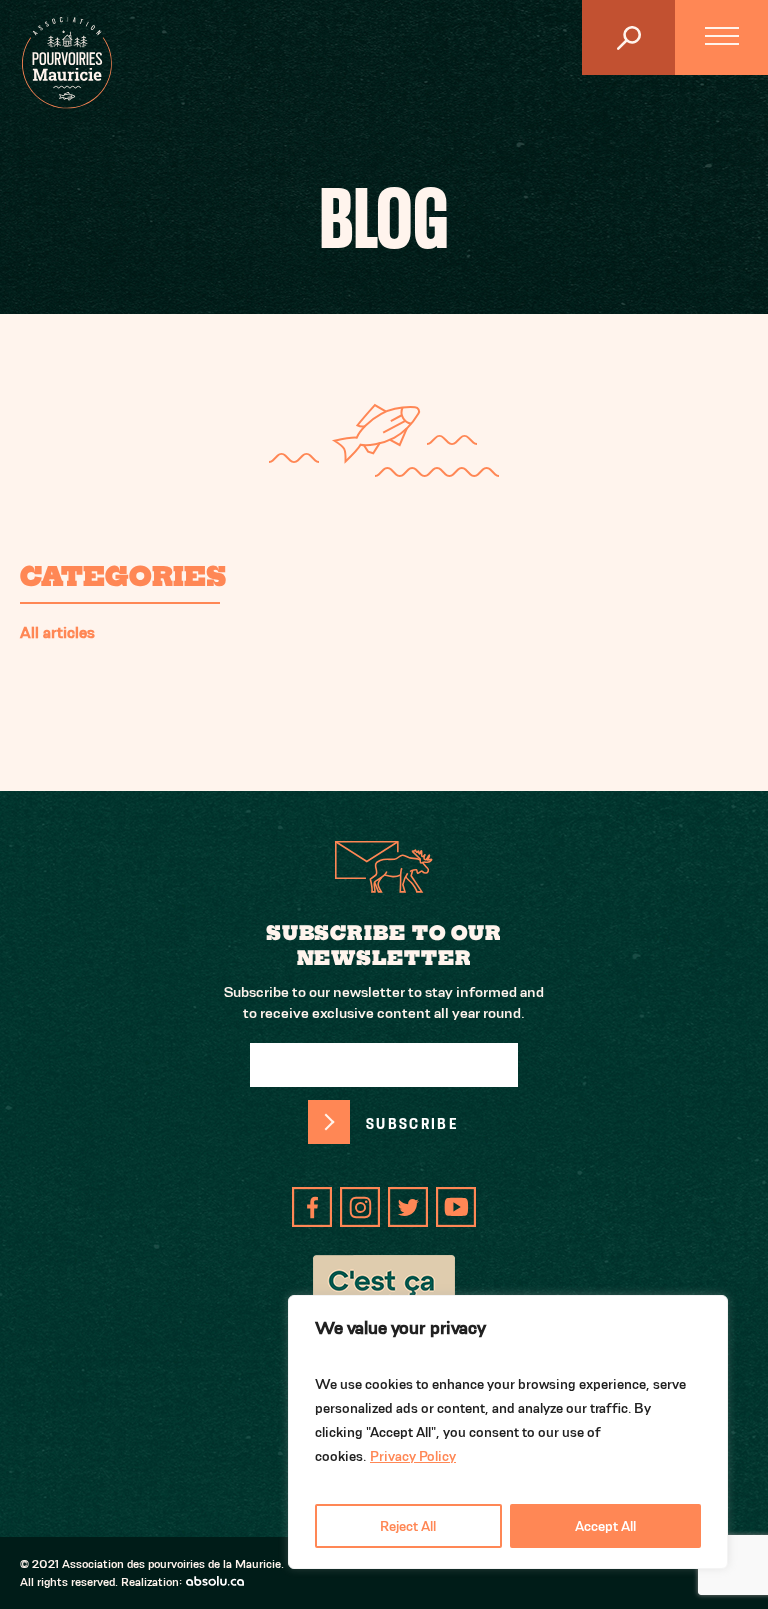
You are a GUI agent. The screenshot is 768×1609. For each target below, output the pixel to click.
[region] (508, 1432)
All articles (57, 632)
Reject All (408, 1526)
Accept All (605, 1526)
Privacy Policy (413, 1456)
